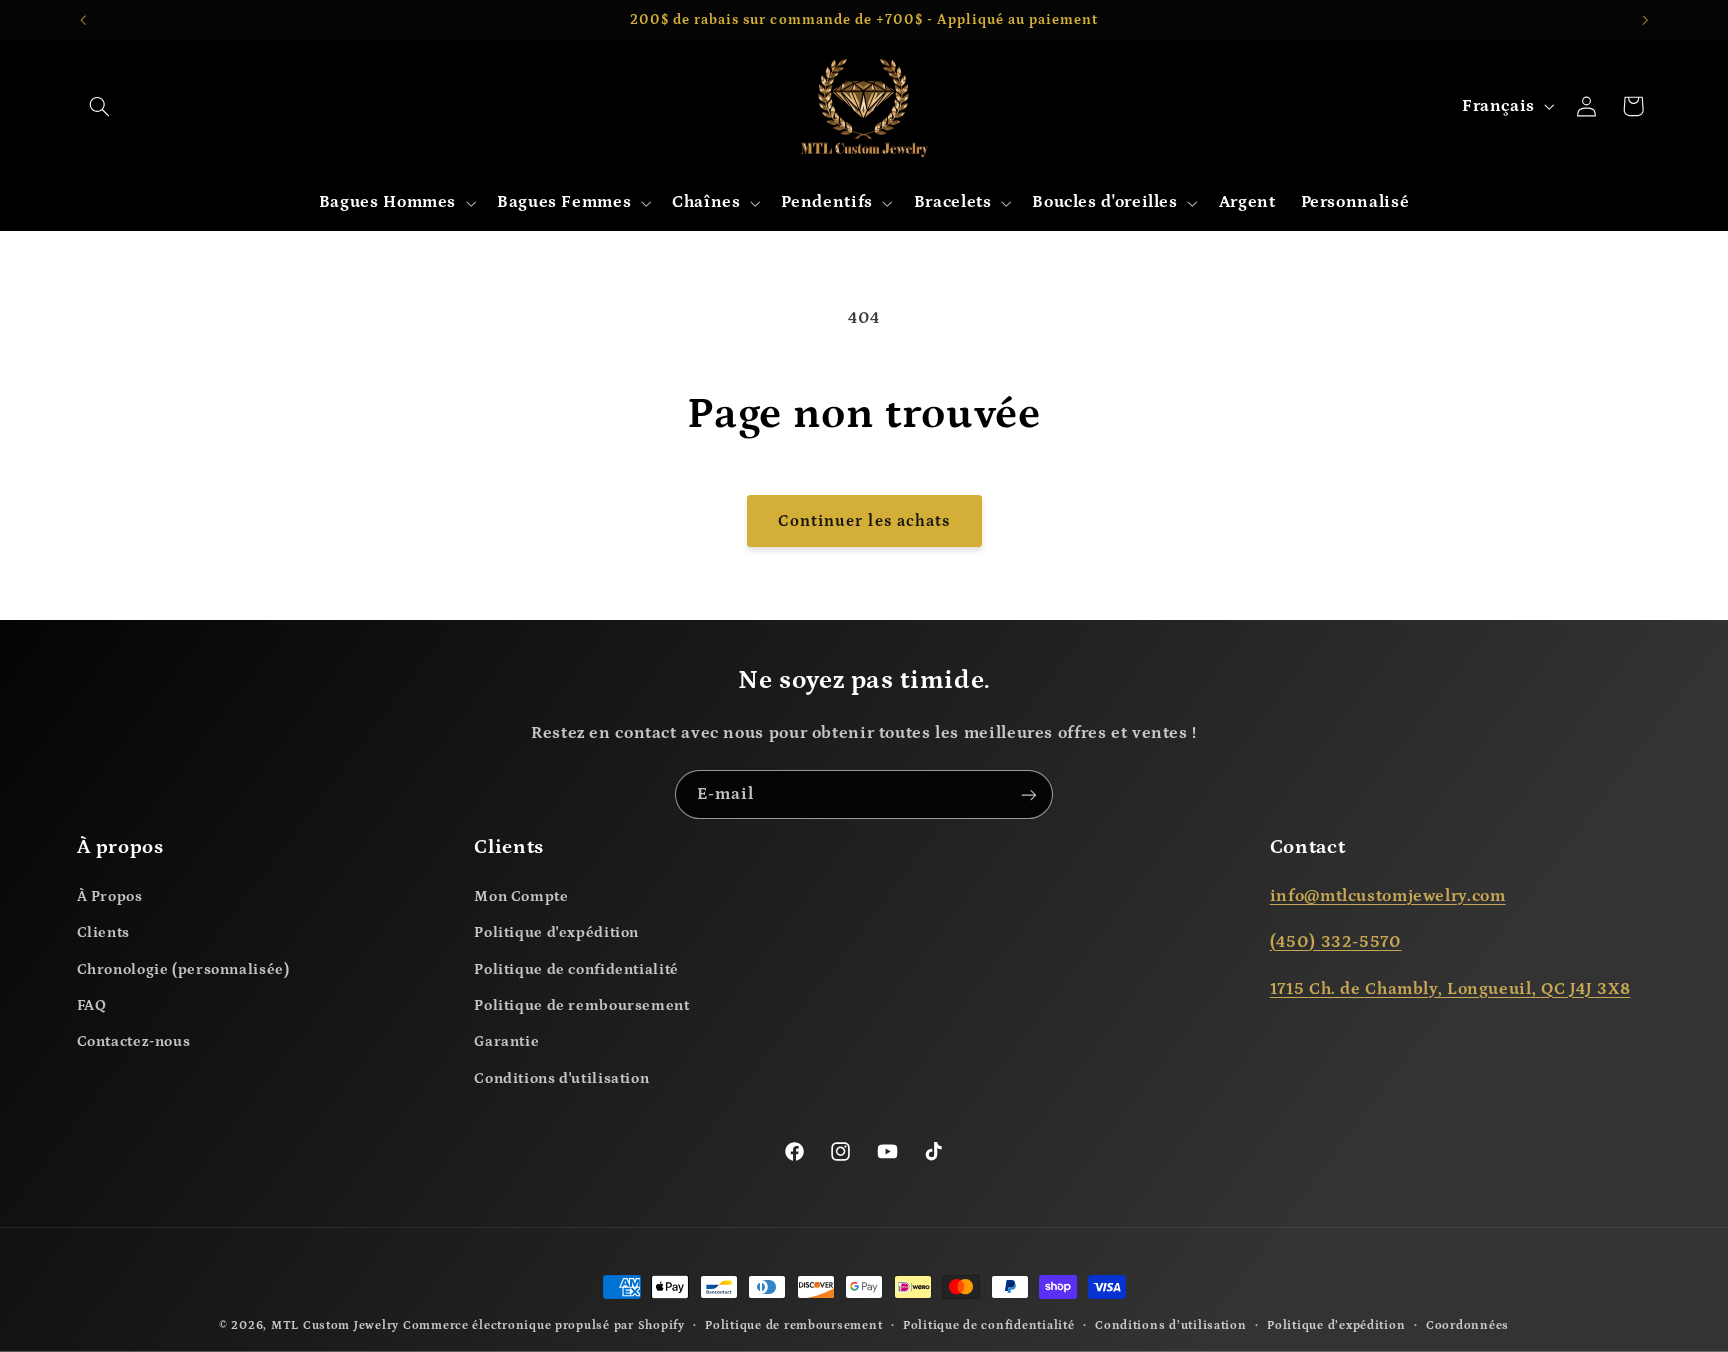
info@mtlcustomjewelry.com (1388, 896)
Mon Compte (521, 896)
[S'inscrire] (1029, 794)
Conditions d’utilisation (1171, 1325)
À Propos (110, 896)
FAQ (92, 1005)
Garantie (506, 1041)
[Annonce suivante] (1645, 20)
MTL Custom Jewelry (335, 1325)
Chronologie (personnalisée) (183, 969)
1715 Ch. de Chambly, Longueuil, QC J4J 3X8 (1450, 989)
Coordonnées (1467, 1325)
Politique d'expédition (556, 932)
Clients (103, 932)
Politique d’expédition (1336, 1325)
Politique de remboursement (581, 1005)
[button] (100, 106)
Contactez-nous (134, 1041)
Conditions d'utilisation (561, 1078)
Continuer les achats (864, 521)
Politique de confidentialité (576, 969)
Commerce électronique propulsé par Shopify (544, 1325)
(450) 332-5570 (1336, 942)
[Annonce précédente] (83, 20)
